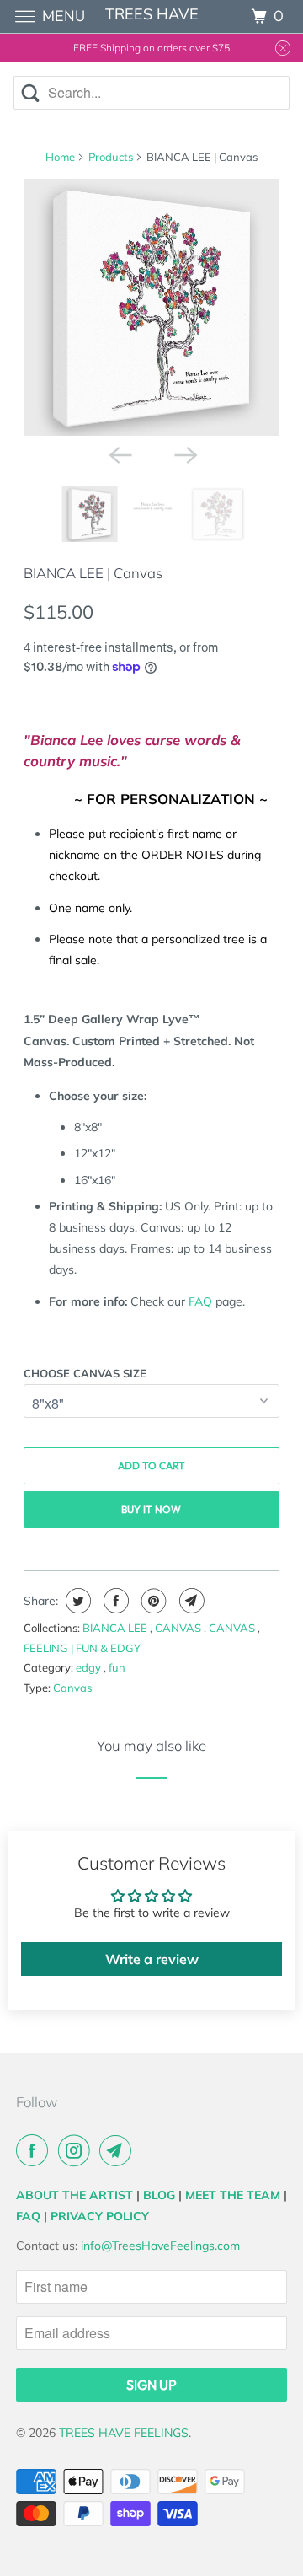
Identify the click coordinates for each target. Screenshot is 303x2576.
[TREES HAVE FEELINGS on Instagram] (77, 2150)
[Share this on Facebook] (114, 1601)
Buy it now (151, 1509)
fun (117, 1667)
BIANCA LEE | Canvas (93, 573)
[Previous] (119, 454)
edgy (90, 1667)
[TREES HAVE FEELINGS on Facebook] (35, 2150)
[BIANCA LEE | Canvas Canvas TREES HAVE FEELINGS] (152, 307)
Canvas (72, 1688)
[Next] (184, 454)
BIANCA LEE (116, 1628)
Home (60, 157)
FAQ (200, 1301)
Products (111, 157)
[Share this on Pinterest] (152, 1601)
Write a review (152, 1959)
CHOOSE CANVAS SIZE (85, 1373)
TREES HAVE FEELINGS (124, 2433)
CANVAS (179, 1628)
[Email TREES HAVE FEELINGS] (119, 2150)
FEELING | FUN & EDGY (82, 1648)
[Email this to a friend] (190, 1601)
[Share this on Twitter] (76, 1601)
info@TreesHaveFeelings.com (160, 2246)
